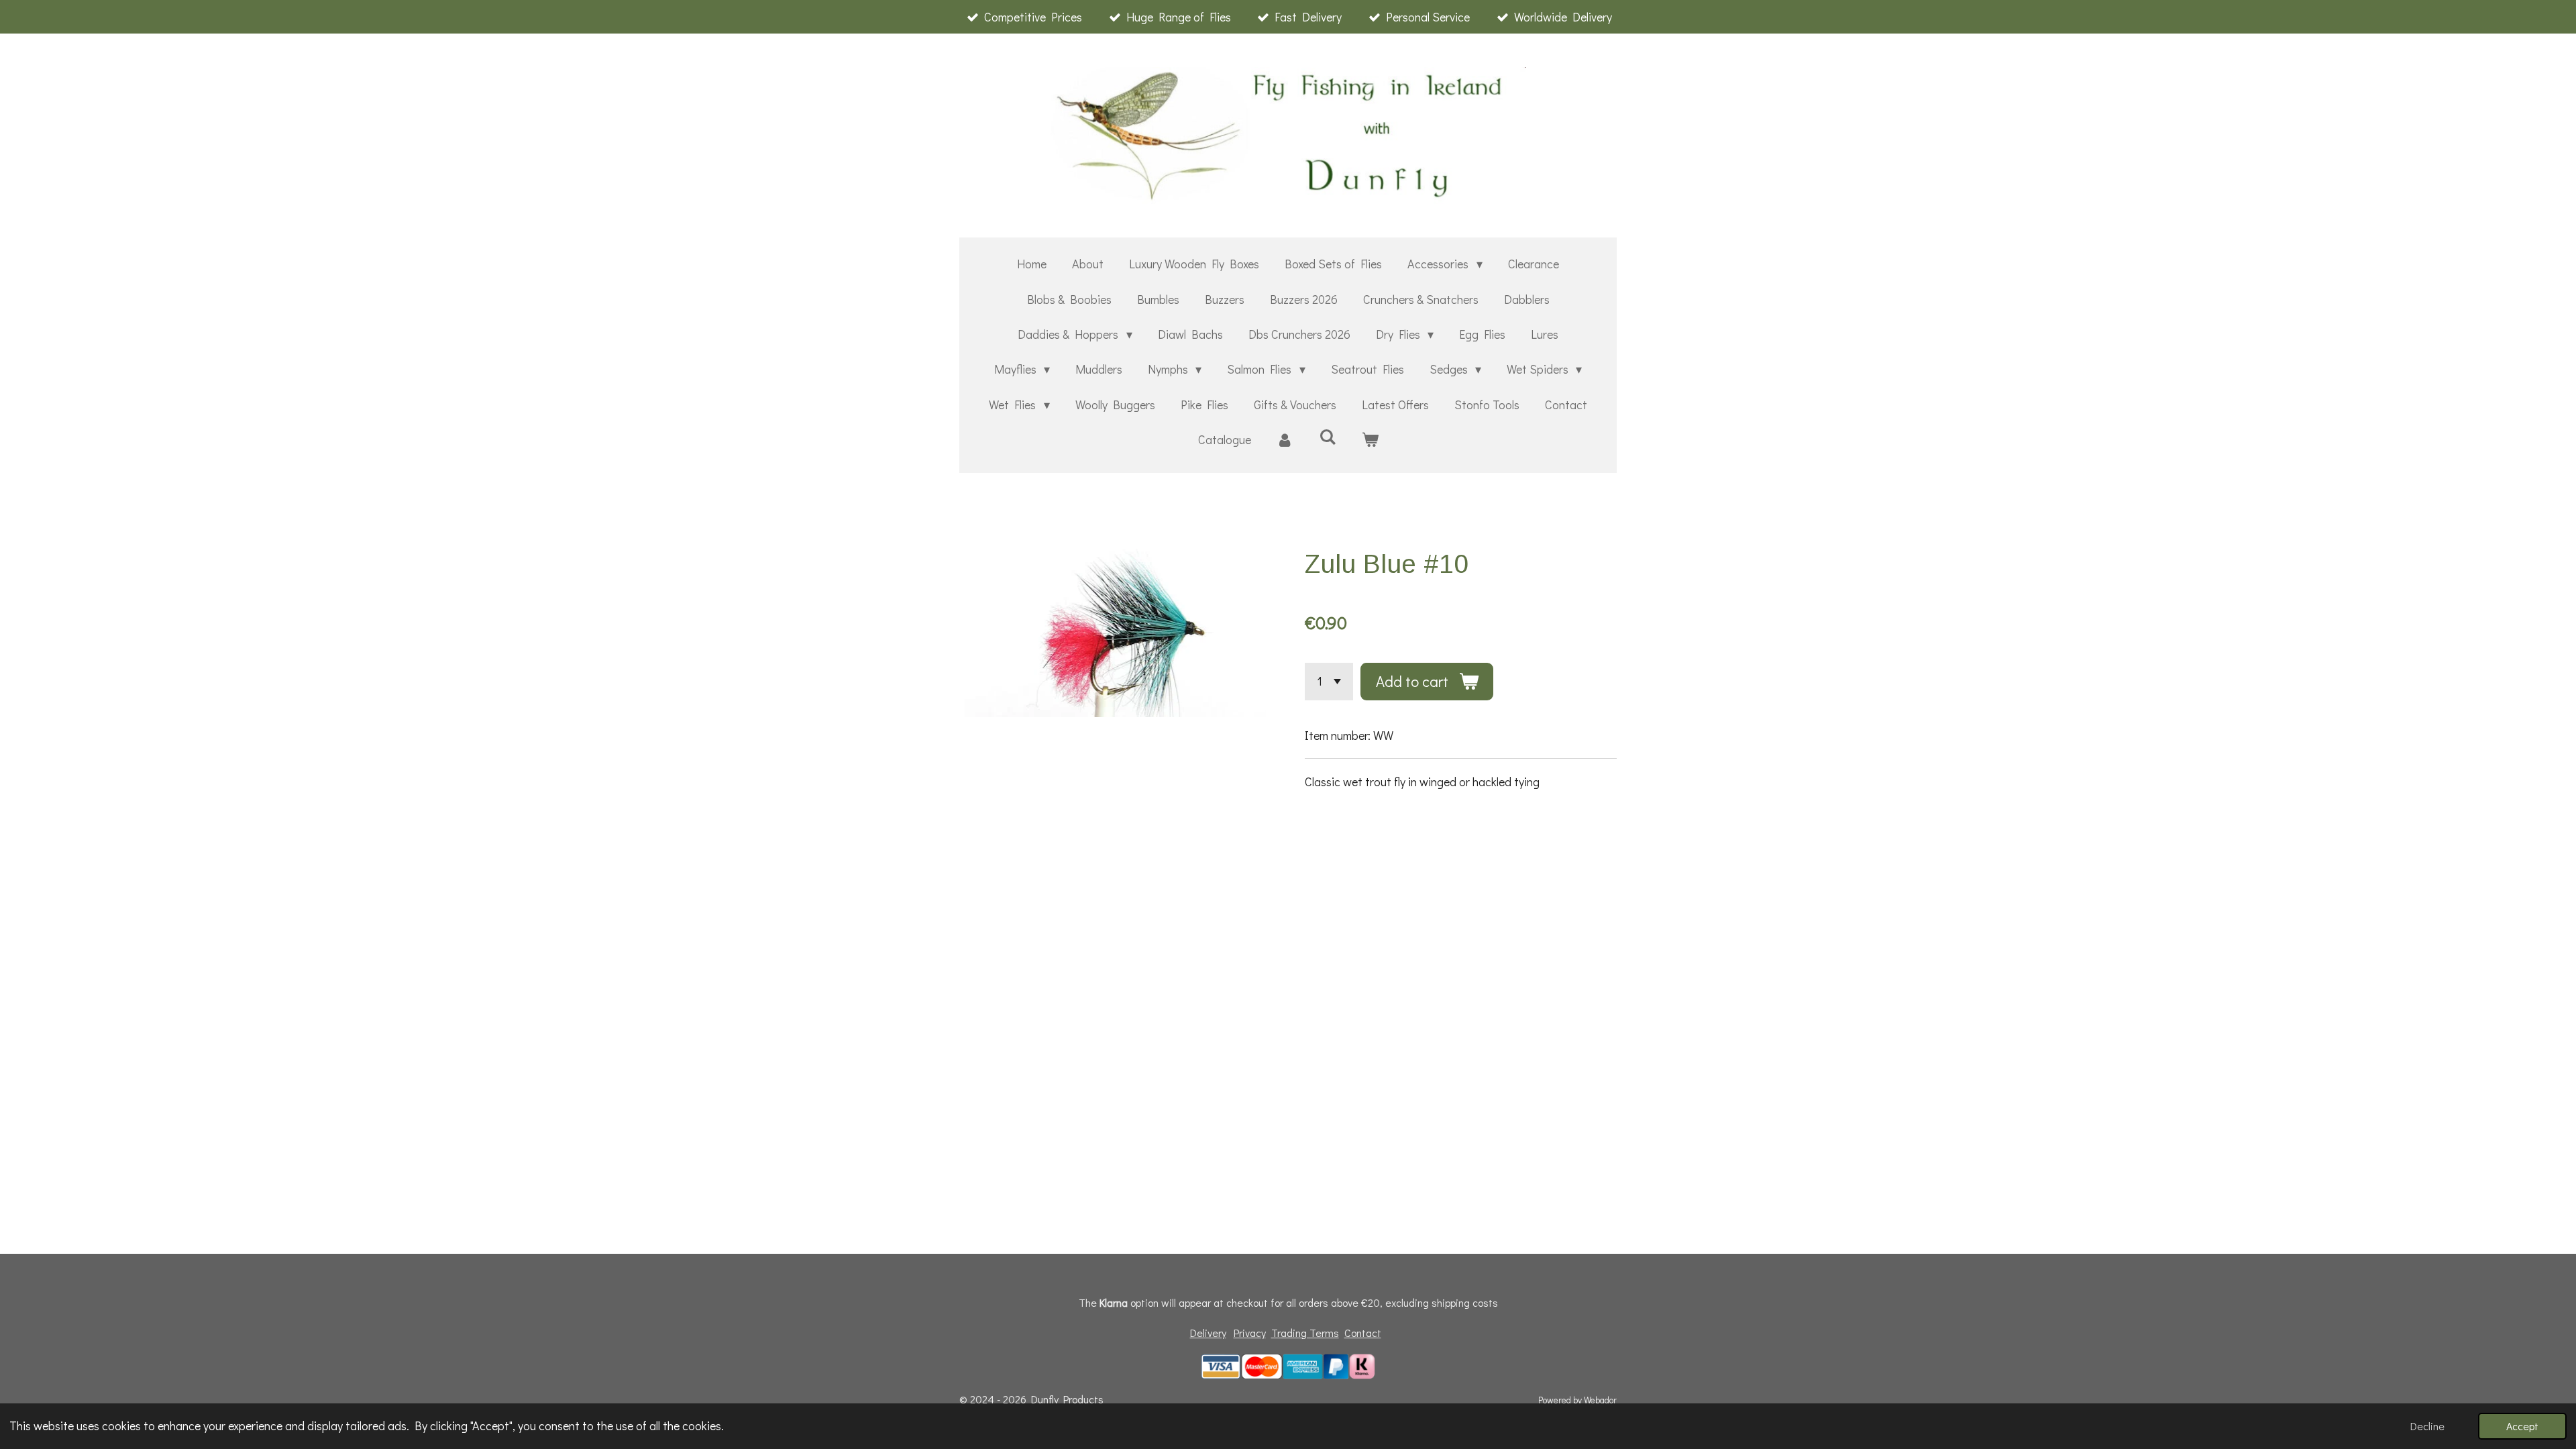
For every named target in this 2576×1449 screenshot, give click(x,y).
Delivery (1208, 1333)
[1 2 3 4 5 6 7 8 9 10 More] (1329, 682)
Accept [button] (2522, 1426)
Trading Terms (1305, 1333)
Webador (1600, 1400)
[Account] (1285, 439)
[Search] (1327, 437)
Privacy (1250, 1333)
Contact (1363, 1333)
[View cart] (1370, 439)
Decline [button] (2427, 1426)
